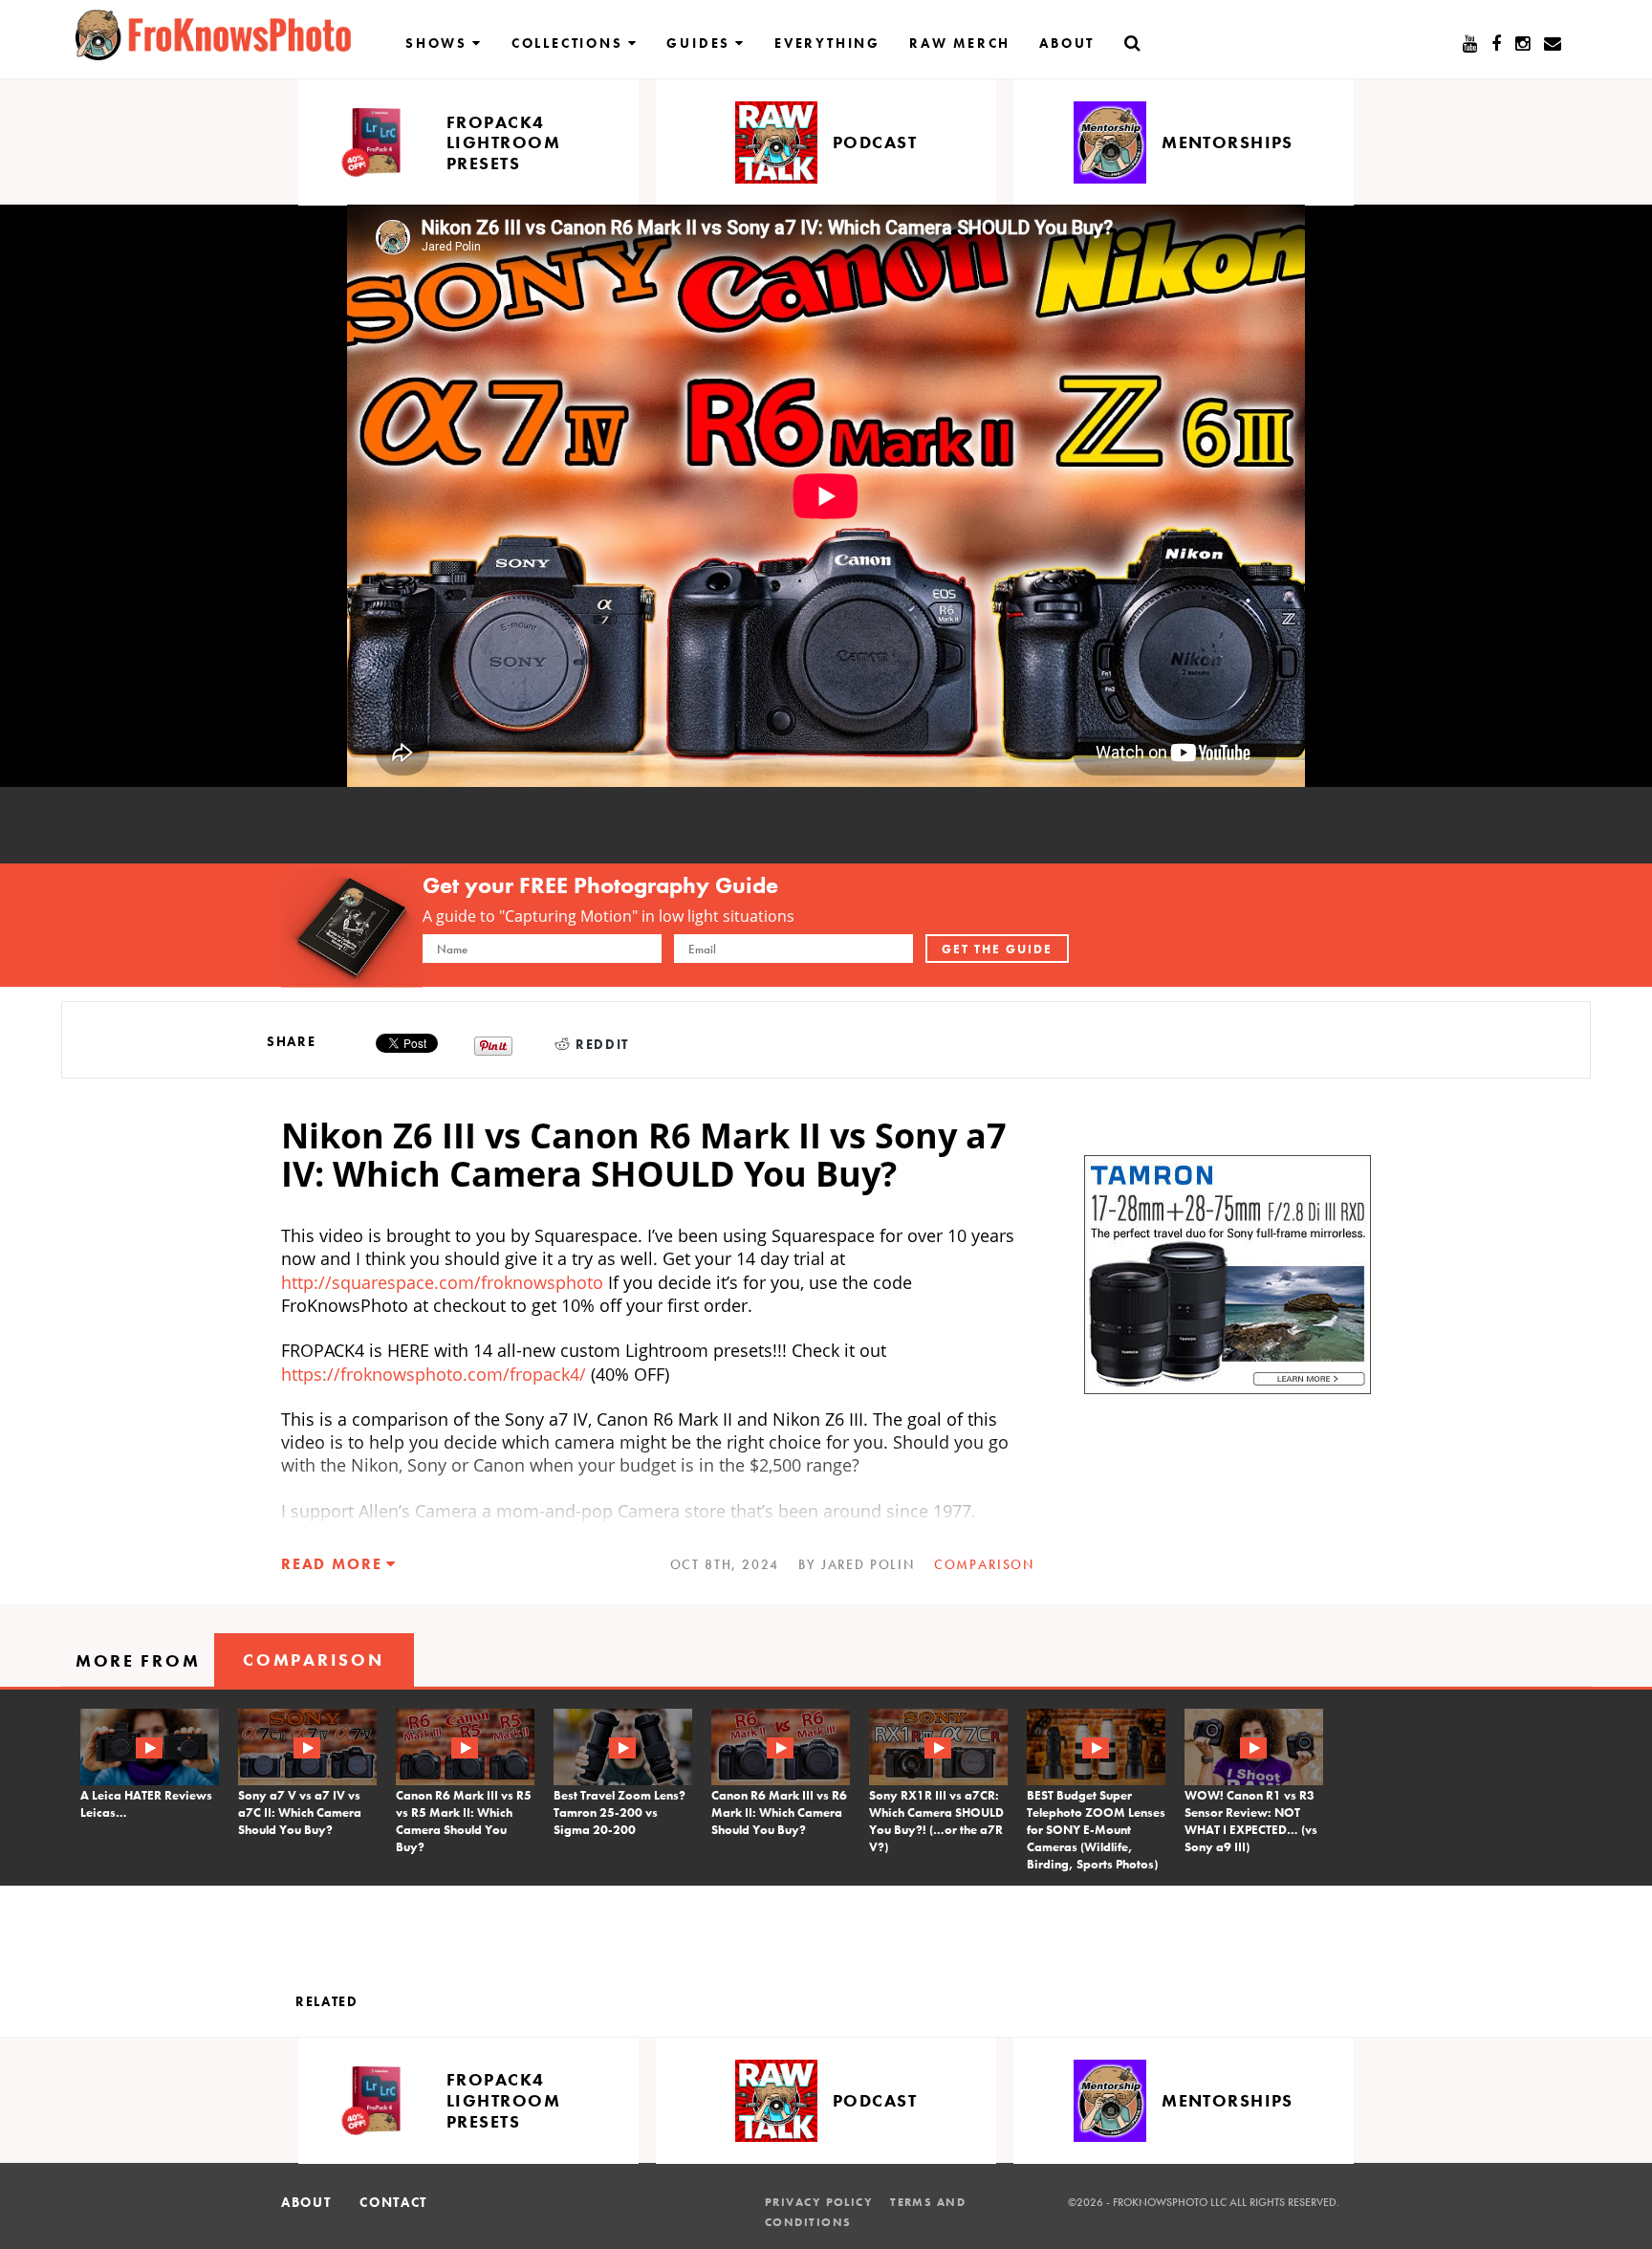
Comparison (984, 1564)
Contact (393, 2202)
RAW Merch (960, 43)
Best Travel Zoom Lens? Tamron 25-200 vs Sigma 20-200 (619, 1812)
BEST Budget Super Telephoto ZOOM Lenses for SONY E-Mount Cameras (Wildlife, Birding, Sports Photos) (1096, 1830)
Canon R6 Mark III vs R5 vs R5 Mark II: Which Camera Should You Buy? (464, 1821)
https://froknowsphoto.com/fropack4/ (434, 1374)
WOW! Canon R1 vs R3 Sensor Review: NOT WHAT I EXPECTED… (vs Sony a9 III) (1251, 1821)
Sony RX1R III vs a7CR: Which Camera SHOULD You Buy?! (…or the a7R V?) (936, 1821)
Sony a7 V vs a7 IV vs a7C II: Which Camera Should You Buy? (300, 1812)
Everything (827, 43)
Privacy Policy (819, 2202)
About (1067, 43)
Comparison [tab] (313, 1659)
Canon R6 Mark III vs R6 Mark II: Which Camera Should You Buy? (779, 1812)
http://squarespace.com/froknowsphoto (442, 1282)
